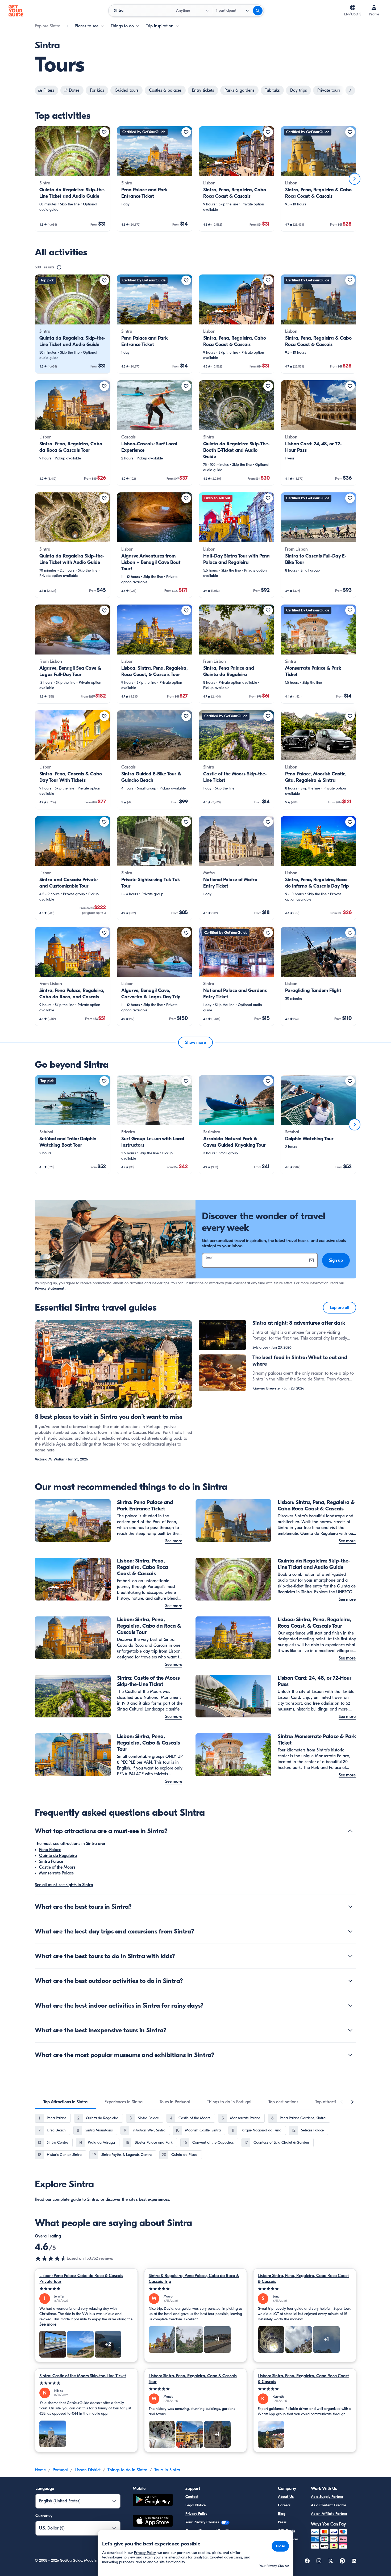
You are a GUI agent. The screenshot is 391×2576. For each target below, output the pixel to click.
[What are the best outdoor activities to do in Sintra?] (350, 1981)
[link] (73, 179)
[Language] (353, 7)
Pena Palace (50, 1850)
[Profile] (374, 7)
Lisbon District (88, 2470)
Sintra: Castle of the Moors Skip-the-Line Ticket (83, 2376)
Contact (192, 2497)
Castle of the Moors (57, 1867)
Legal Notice (195, 2505)
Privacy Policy (196, 2514)
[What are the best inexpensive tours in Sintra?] (350, 2030)
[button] (73, 179)
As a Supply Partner (327, 2497)
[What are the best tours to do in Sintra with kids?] (350, 1956)
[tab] (65, 2102)
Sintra (93, 2199)
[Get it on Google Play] (153, 2501)
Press (282, 2522)
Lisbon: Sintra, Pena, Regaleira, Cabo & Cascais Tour (193, 2379)
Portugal (60, 2470)
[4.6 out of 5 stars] (51, 2258)
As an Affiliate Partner (329, 2514)
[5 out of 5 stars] (86, 2289)
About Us (286, 2497)
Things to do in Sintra (127, 2470)
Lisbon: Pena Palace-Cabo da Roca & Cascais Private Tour (81, 2279)
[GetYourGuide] (16, 11)
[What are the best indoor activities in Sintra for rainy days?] (350, 2005)
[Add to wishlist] (104, 132)
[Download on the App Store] (153, 2522)
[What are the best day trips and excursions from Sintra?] (350, 1931)
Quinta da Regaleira (58, 1856)
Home (40, 2470)
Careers (284, 2505)
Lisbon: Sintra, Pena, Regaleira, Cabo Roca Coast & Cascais (303, 2279)
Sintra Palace (51, 1861)
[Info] (59, 267)
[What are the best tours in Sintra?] (350, 1907)
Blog (282, 2514)
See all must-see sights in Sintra (64, 1885)
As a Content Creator (329, 2505)
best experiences (154, 2199)
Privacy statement (50, 1288)
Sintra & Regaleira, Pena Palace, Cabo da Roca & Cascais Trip (194, 2279)
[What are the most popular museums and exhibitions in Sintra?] (350, 2055)
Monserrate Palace (56, 1873)
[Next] (355, 179)
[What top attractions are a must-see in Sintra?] (350, 1831)
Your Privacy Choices (203, 2522)
